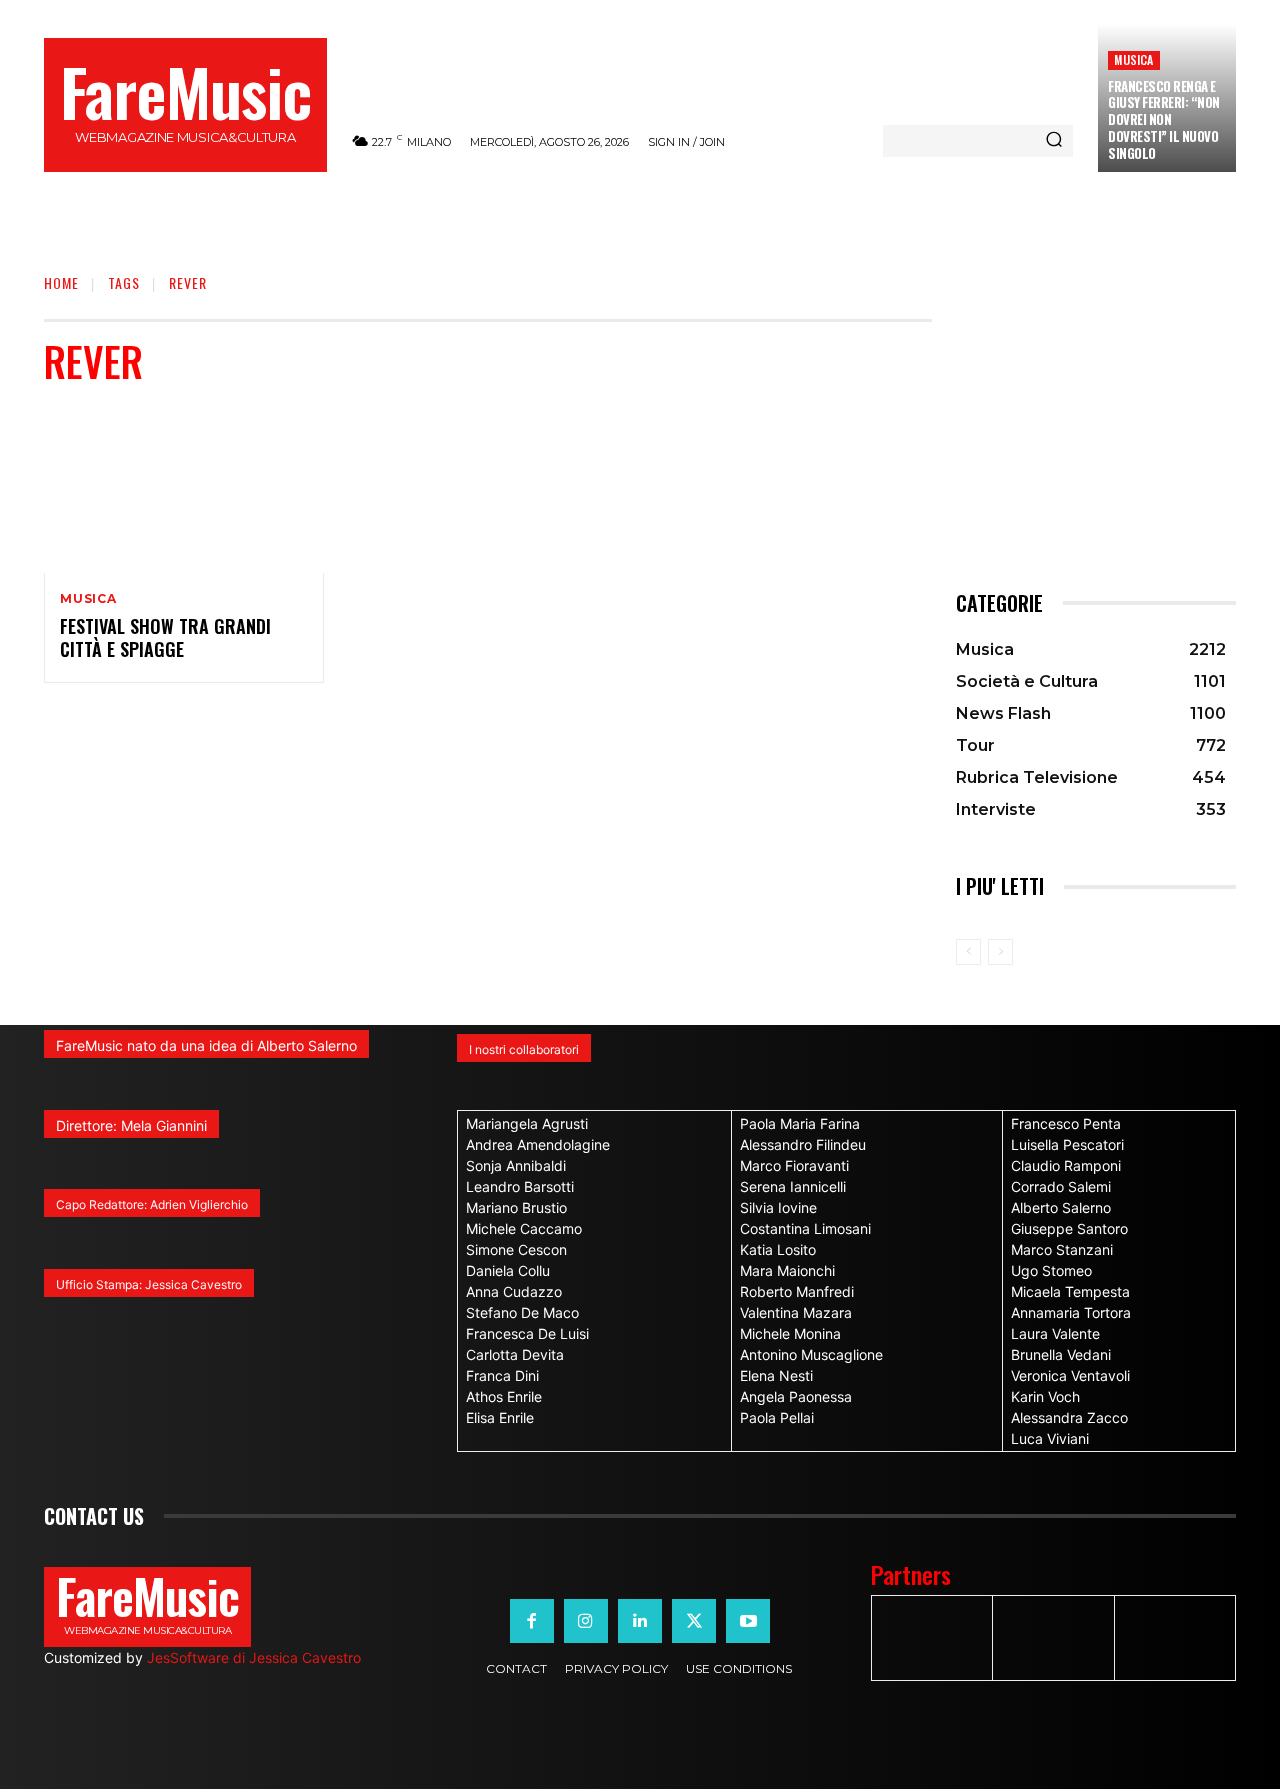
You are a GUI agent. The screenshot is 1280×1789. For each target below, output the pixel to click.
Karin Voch (1045, 1396)
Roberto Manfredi (797, 1291)
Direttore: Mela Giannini (131, 1125)
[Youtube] (748, 1621)
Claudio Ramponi (1066, 1165)
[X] (694, 1621)
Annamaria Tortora (1071, 1312)
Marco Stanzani (1062, 1249)
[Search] (1054, 141)
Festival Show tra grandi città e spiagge (165, 637)
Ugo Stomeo (1051, 1270)
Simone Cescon (516, 1249)
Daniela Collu (508, 1270)
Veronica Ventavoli (1070, 1375)
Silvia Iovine (778, 1207)
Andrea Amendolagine (538, 1144)
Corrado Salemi (1061, 1186)
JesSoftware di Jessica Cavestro (254, 1657)
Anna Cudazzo (514, 1291)
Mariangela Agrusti (527, 1123)
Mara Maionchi (787, 1270)
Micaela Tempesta (1070, 1291)
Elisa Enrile (500, 1417)
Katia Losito (778, 1249)
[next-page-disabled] (1000, 952)
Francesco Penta (1066, 1123)
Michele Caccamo (524, 1228)
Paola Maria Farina (800, 1123)
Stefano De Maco (522, 1312)
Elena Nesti (776, 1375)
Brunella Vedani (1061, 1354)
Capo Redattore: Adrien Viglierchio (152, 1204)
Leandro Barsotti (520, 1186)
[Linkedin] (640, 1621)
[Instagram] (586, 1621)
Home (61, 282)
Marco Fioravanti (794, 1165)
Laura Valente (1055, 1333)
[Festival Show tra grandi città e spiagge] (184, 489)
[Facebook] (532, 1621)
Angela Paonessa (796, 1396)
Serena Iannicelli (793, 1186)
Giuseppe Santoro (1069, 1228)
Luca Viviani (1050, 1438)
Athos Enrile (504, 1396)
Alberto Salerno (1061, 1207)
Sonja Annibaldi (516, 1165)
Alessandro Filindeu (803, 1144)
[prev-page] (968, 952)
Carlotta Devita (515, 1354)
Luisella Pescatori (1067, 1144)
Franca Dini (502, 1375)
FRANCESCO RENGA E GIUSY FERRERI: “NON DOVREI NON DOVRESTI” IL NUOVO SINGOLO (1164, 120)
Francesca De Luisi (527, 1333)
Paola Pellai (777, 1417)
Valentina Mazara (796, 1312)
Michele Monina (790, 1333)
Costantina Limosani (805, 1228)
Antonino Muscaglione (811, 1354)
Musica (1133, 59)
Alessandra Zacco (1069, 1417)
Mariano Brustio (516, 1207)
